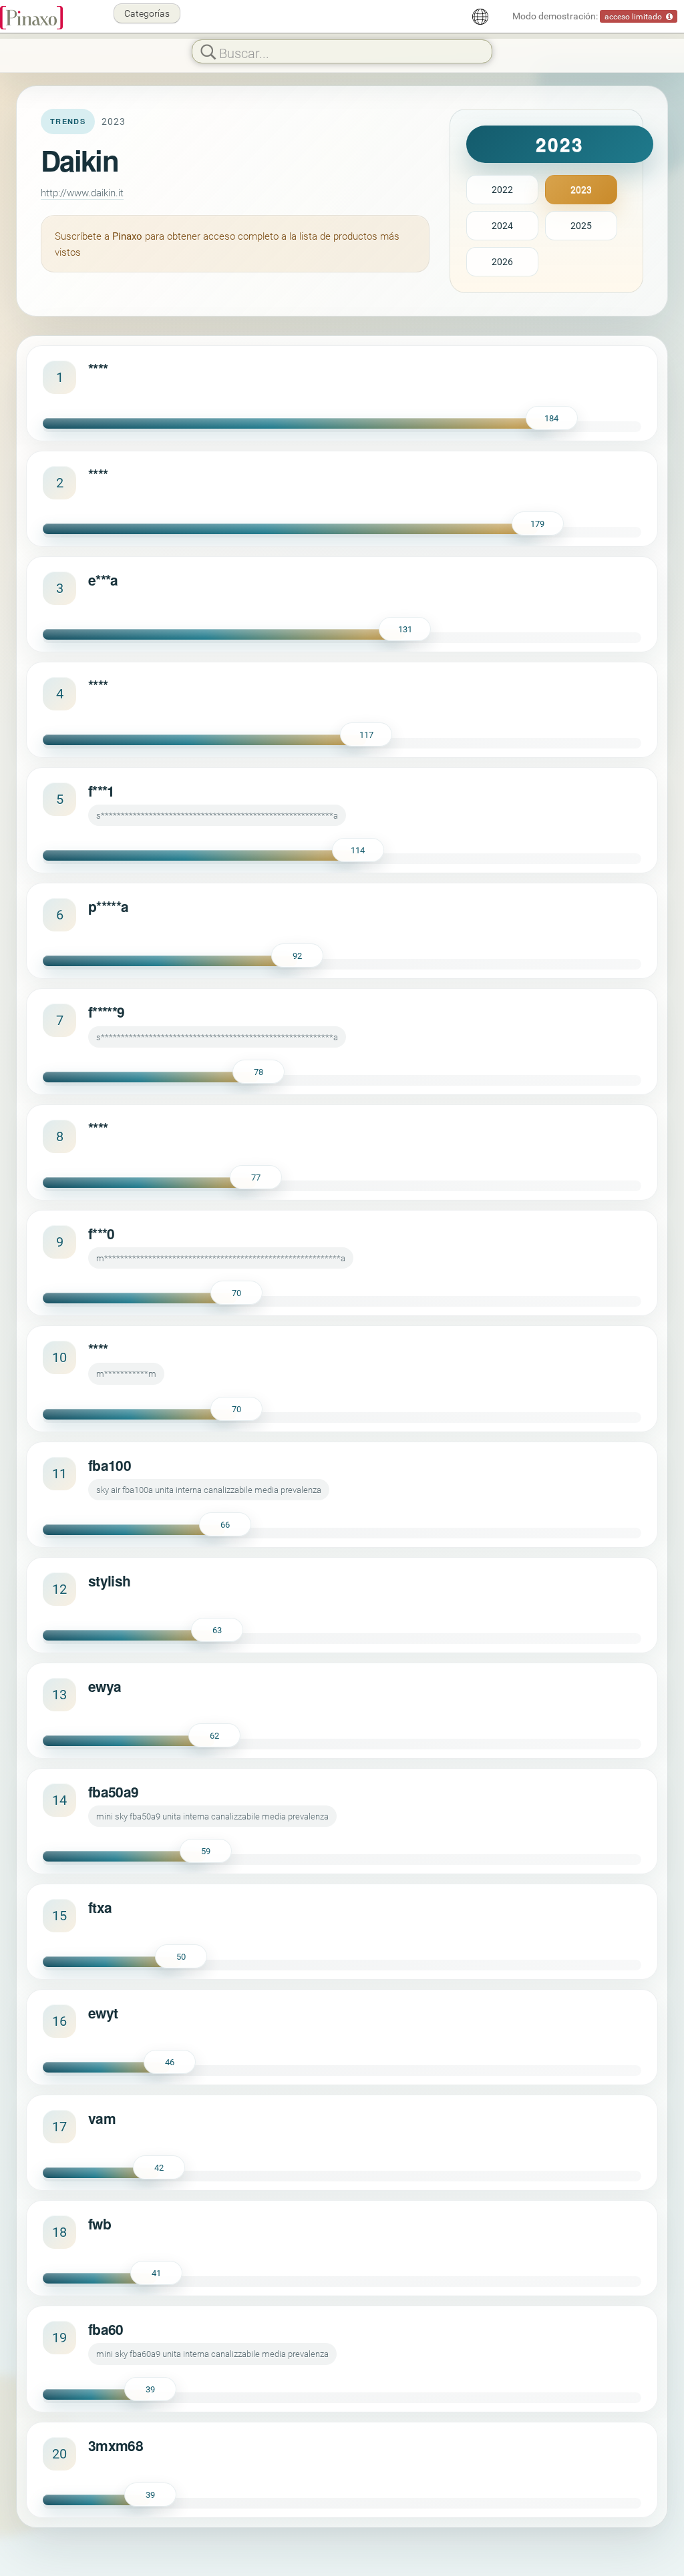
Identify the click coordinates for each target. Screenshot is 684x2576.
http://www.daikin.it (82, 192)
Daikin (79, 160)
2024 (502, 225)
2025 (581, 225)
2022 (502, 189)
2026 (502, 261)
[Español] (480, 17)
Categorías (147, 13)
